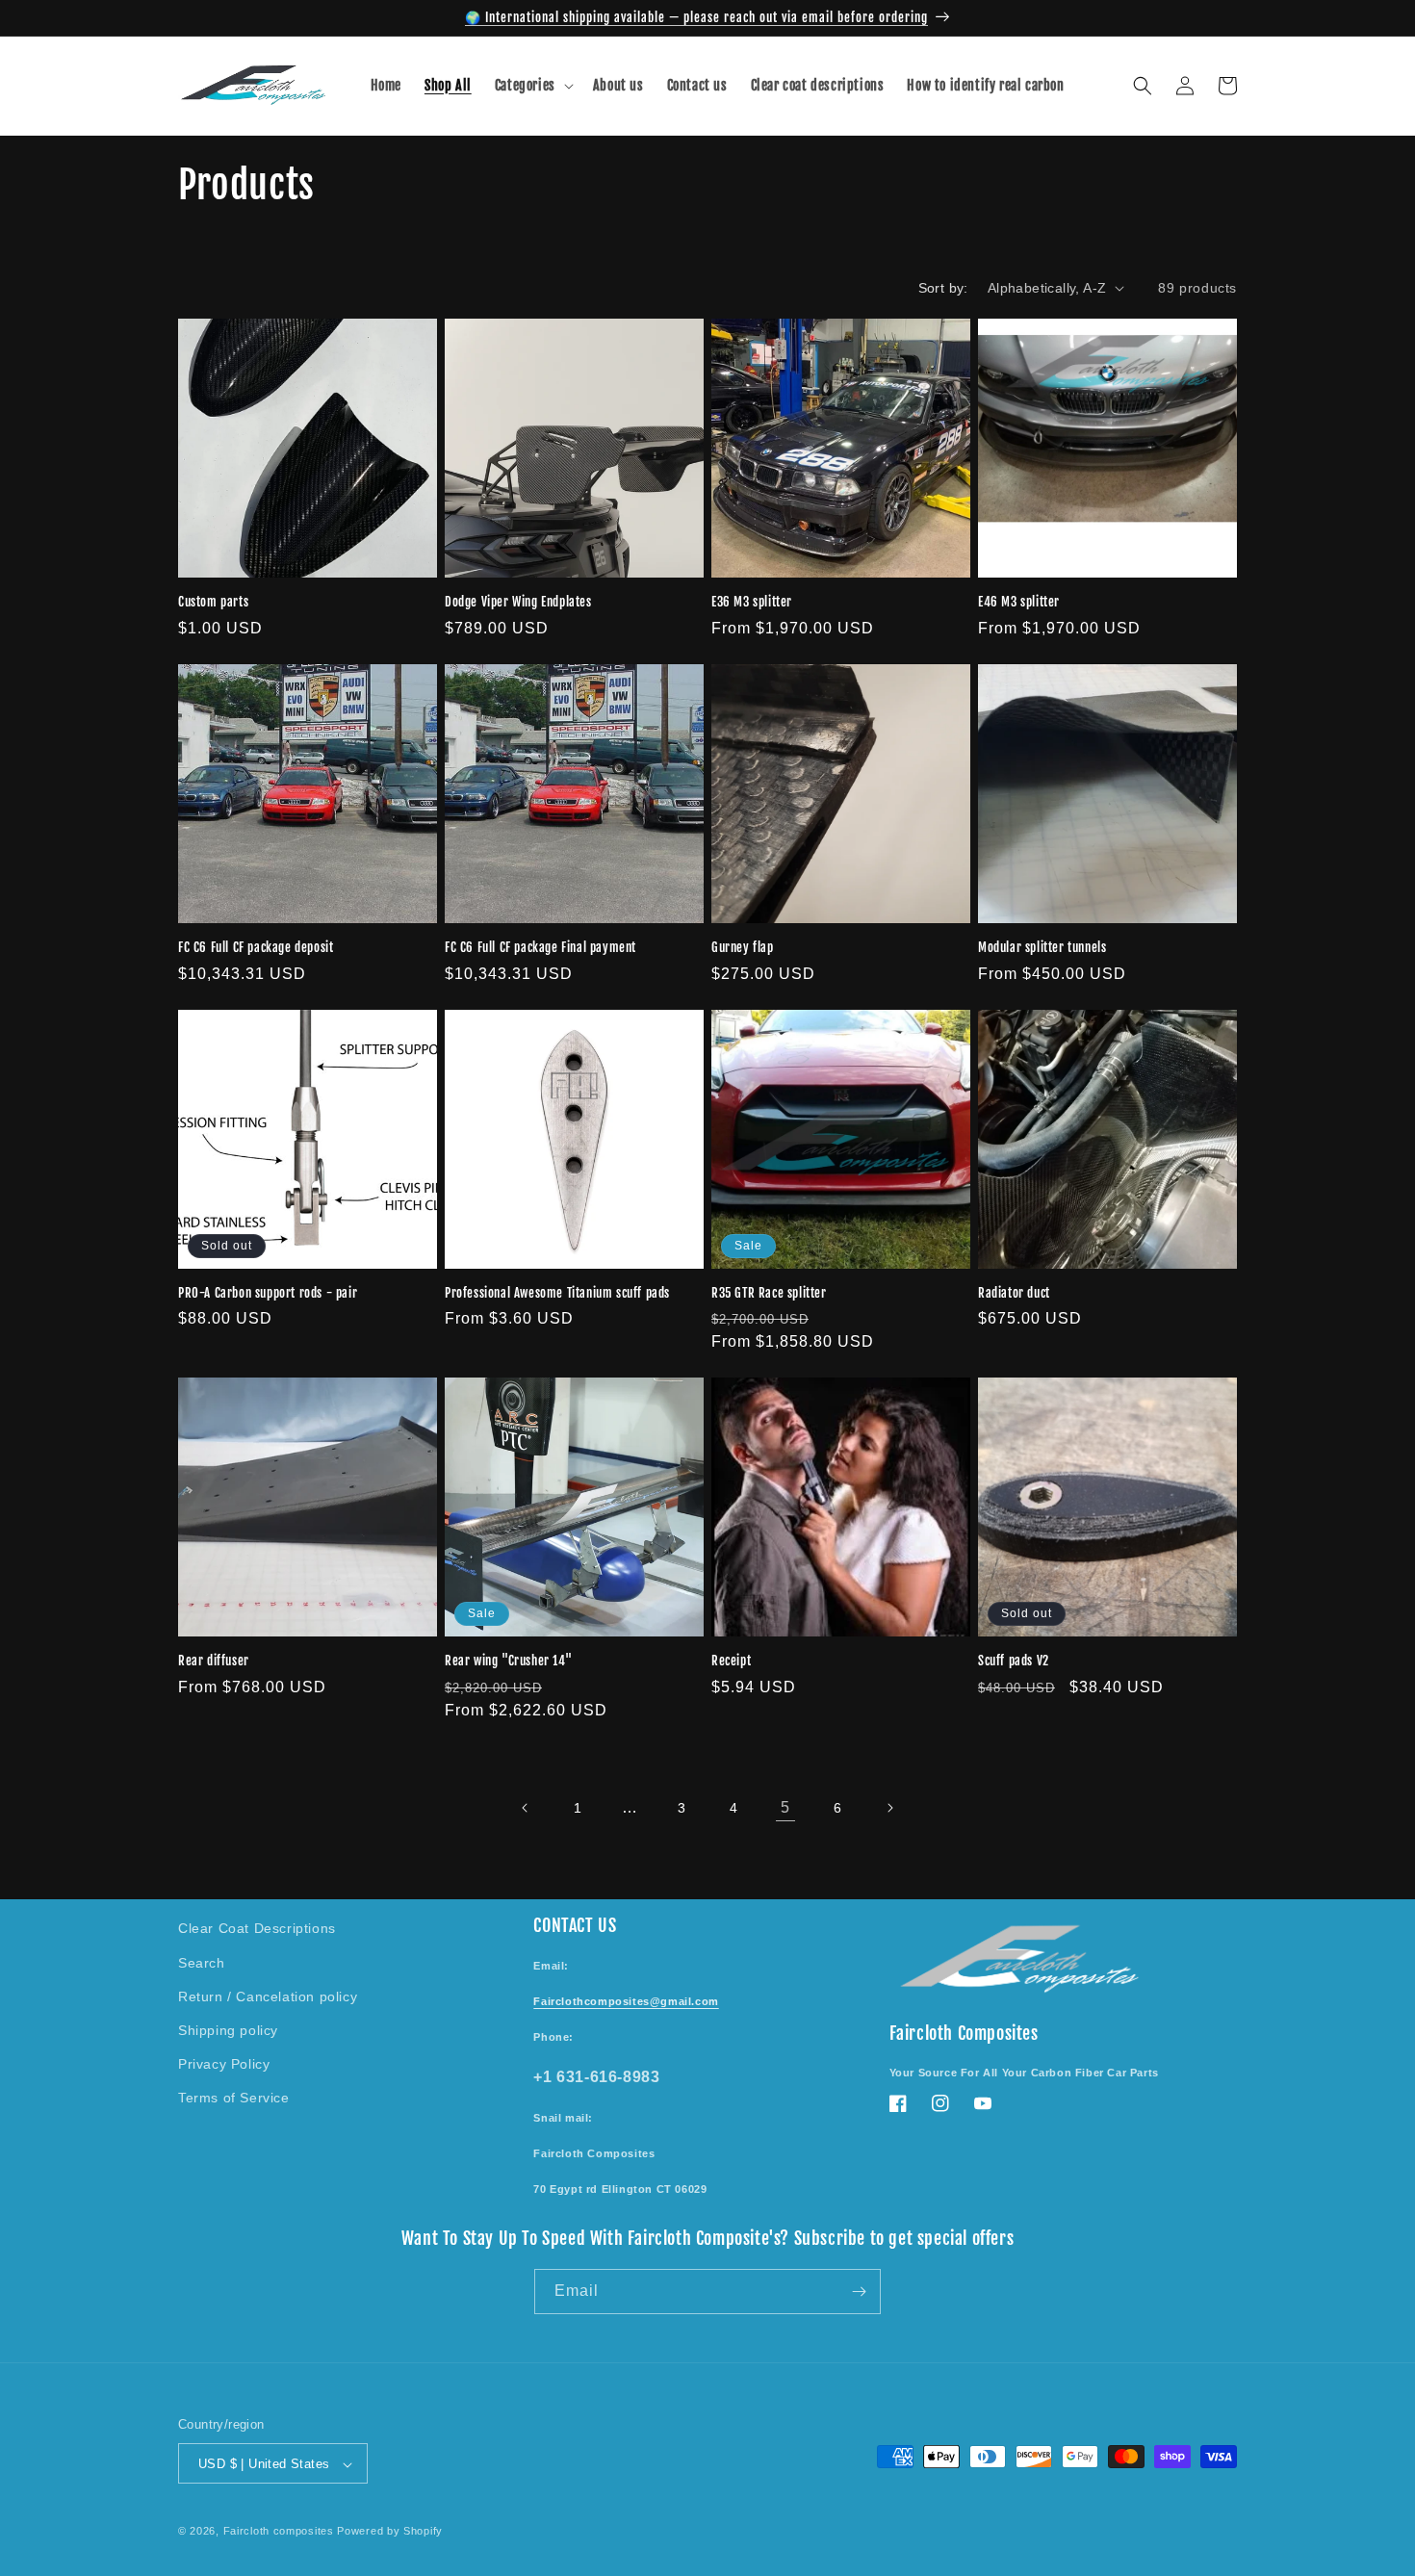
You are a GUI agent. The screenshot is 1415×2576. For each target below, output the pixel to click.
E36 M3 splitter (752, 602)
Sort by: (943, 288)
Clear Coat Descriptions (257, 1928)
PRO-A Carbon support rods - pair (268, 1293)
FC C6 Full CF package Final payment (540, 947)
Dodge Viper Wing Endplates (518, 602)
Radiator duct (1014, 1293)
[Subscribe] (859, 2292)
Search (202, 1962)
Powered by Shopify (390, 2532)
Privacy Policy (224, 2063)
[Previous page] (526, 1808)
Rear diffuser (214, 1661)
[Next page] (889, 1808)
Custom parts (213, 602)
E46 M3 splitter (1019, 602)
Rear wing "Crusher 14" (508, 1661)
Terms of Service (234, 2097)
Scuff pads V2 (1014, 1661)
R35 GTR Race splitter (769, 1293)
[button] (532, 86)
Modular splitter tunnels (1042, 947)
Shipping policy (228, 2029)
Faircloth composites (279, 2532)
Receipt (731, 1661)
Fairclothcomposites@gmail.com (626, 2000)
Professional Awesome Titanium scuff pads (557, 1293)
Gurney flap (743, 947)
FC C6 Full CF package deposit (256, 947)
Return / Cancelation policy (268, 1996)
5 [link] (785, 1807)
